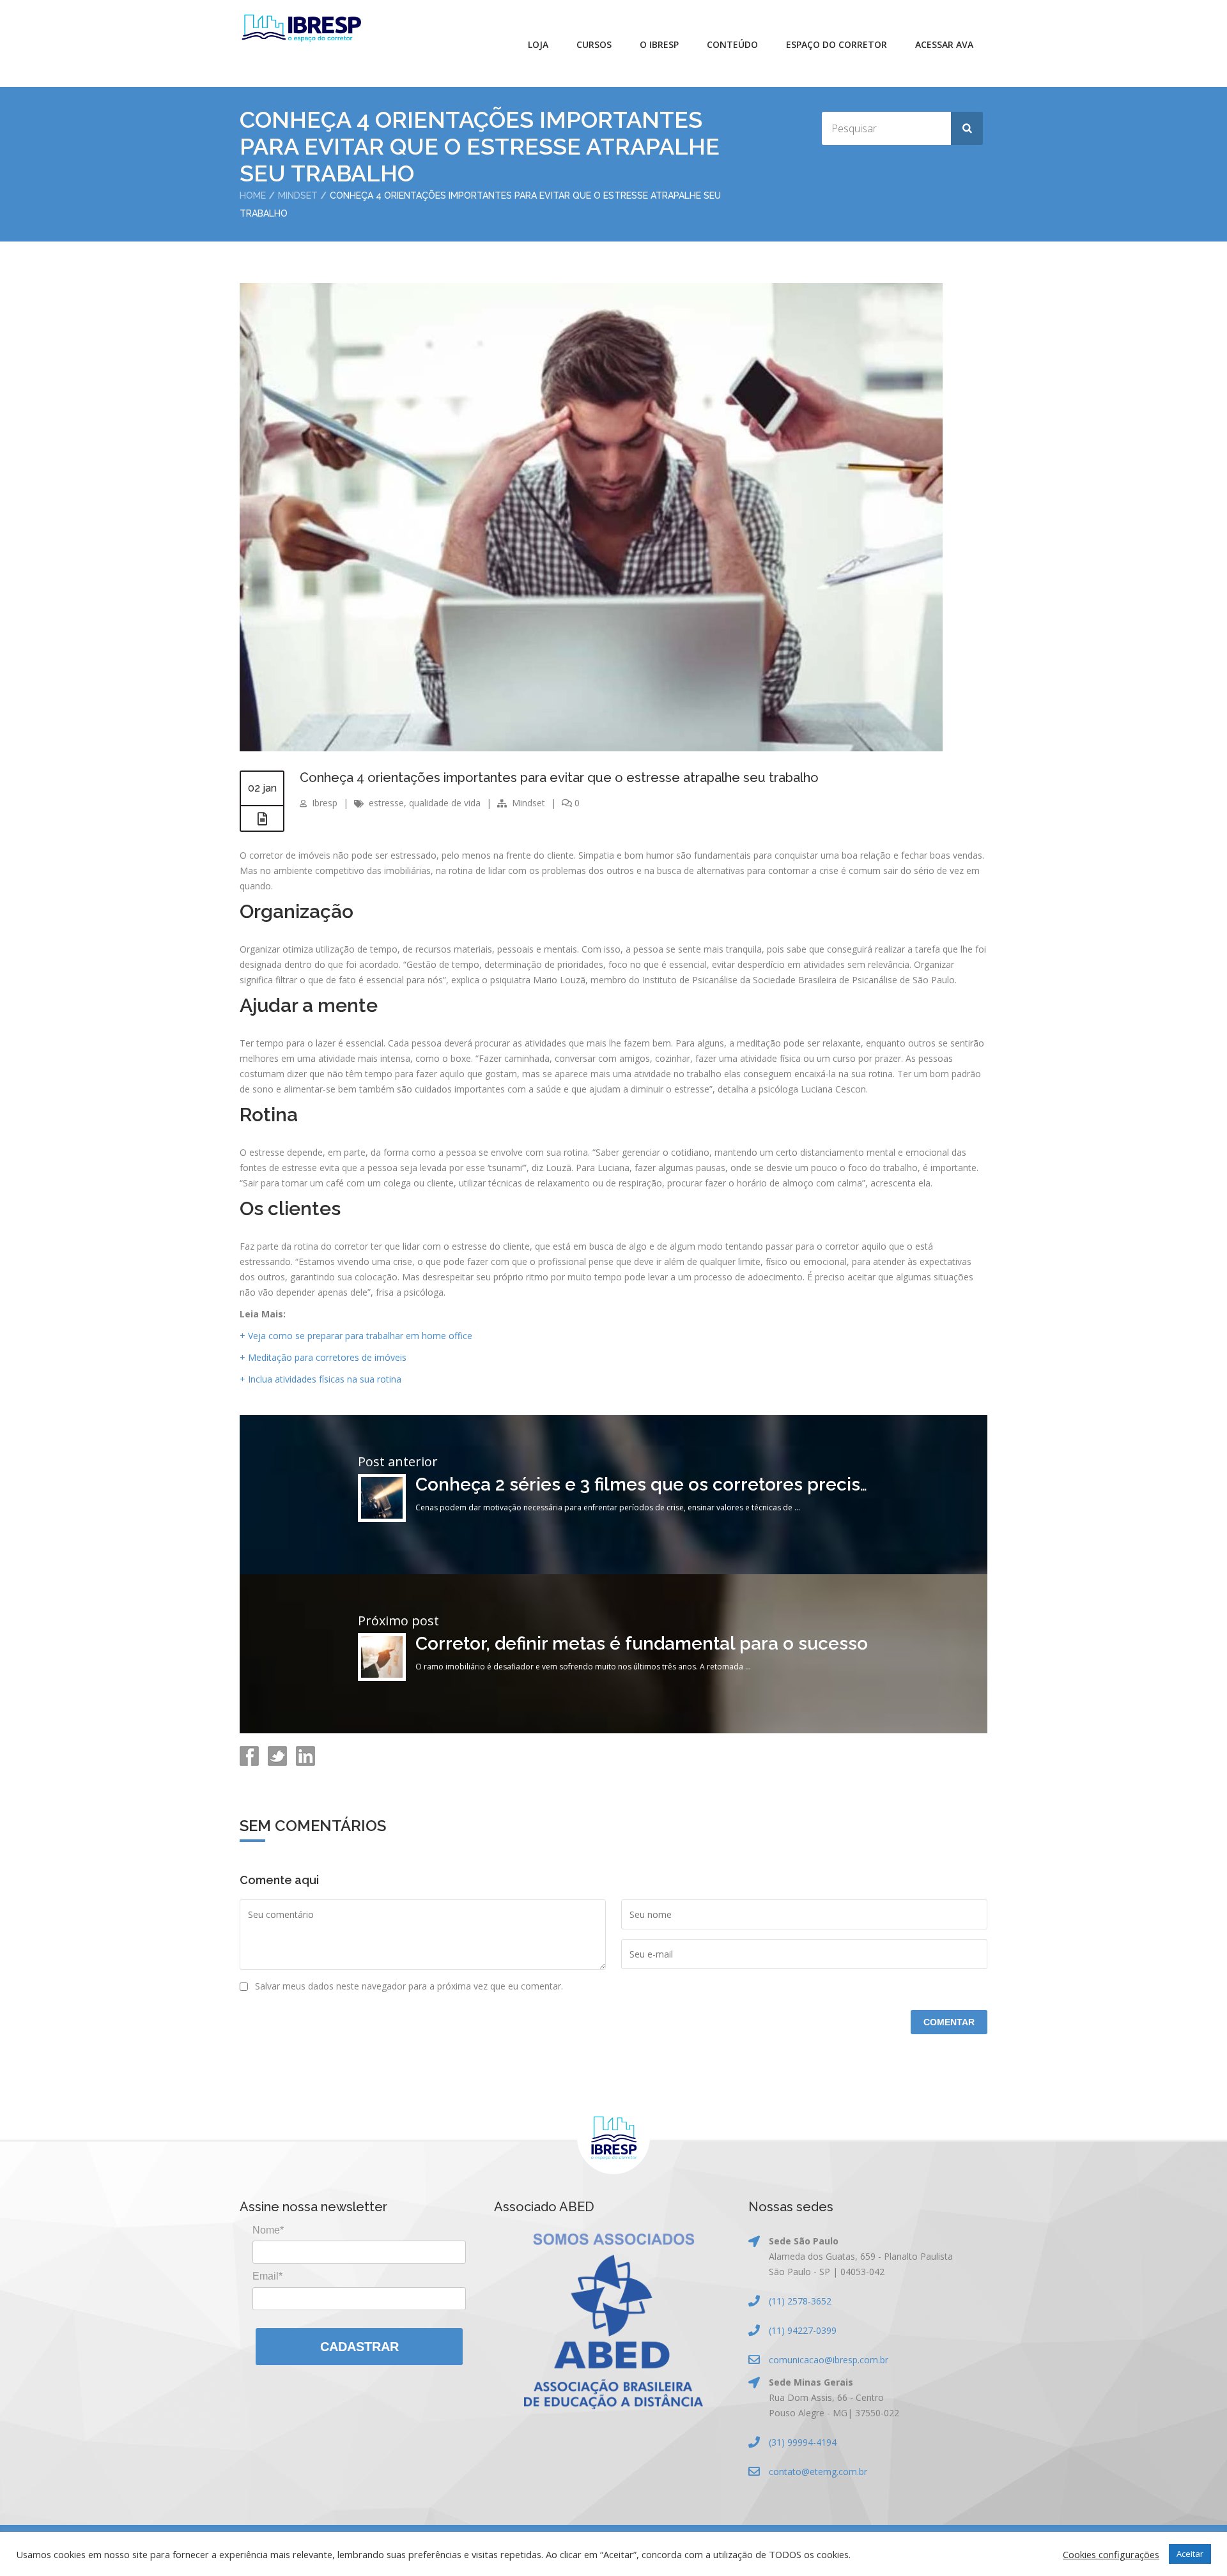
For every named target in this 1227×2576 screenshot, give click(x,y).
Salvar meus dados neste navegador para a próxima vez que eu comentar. (409, 1986)
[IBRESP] (301, 28)
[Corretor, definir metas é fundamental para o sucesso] (382, 1677)
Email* (267, 2276)
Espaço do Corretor (837, 44)
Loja (538, 44)
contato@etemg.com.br (818, 2472)
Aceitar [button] (1190, 2554)
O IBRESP (659, 44)
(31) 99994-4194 (803, 2442)
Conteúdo (732, 44)
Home (253, 195)
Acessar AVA (944, 44)
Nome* (268, 2230)
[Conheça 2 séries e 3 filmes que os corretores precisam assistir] (382, 1518)
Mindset (298, 195)
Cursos (594, 44)
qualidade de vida (445, 803)
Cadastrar (359, 2347)
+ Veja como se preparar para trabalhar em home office (356, 1336)
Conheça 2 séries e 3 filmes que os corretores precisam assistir (683, 1484)
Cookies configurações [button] (1111, 2554)
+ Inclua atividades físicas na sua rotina (320, 1379)
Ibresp (325, 803)
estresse (386, 803)
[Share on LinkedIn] (304, 1762)
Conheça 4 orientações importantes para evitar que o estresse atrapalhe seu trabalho (559, 778)
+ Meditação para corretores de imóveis (324, 1357)
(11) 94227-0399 (803, 2330)
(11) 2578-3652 (800, 2301)
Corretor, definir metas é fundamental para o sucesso (642, 1644)
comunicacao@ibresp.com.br (829, 2360)
